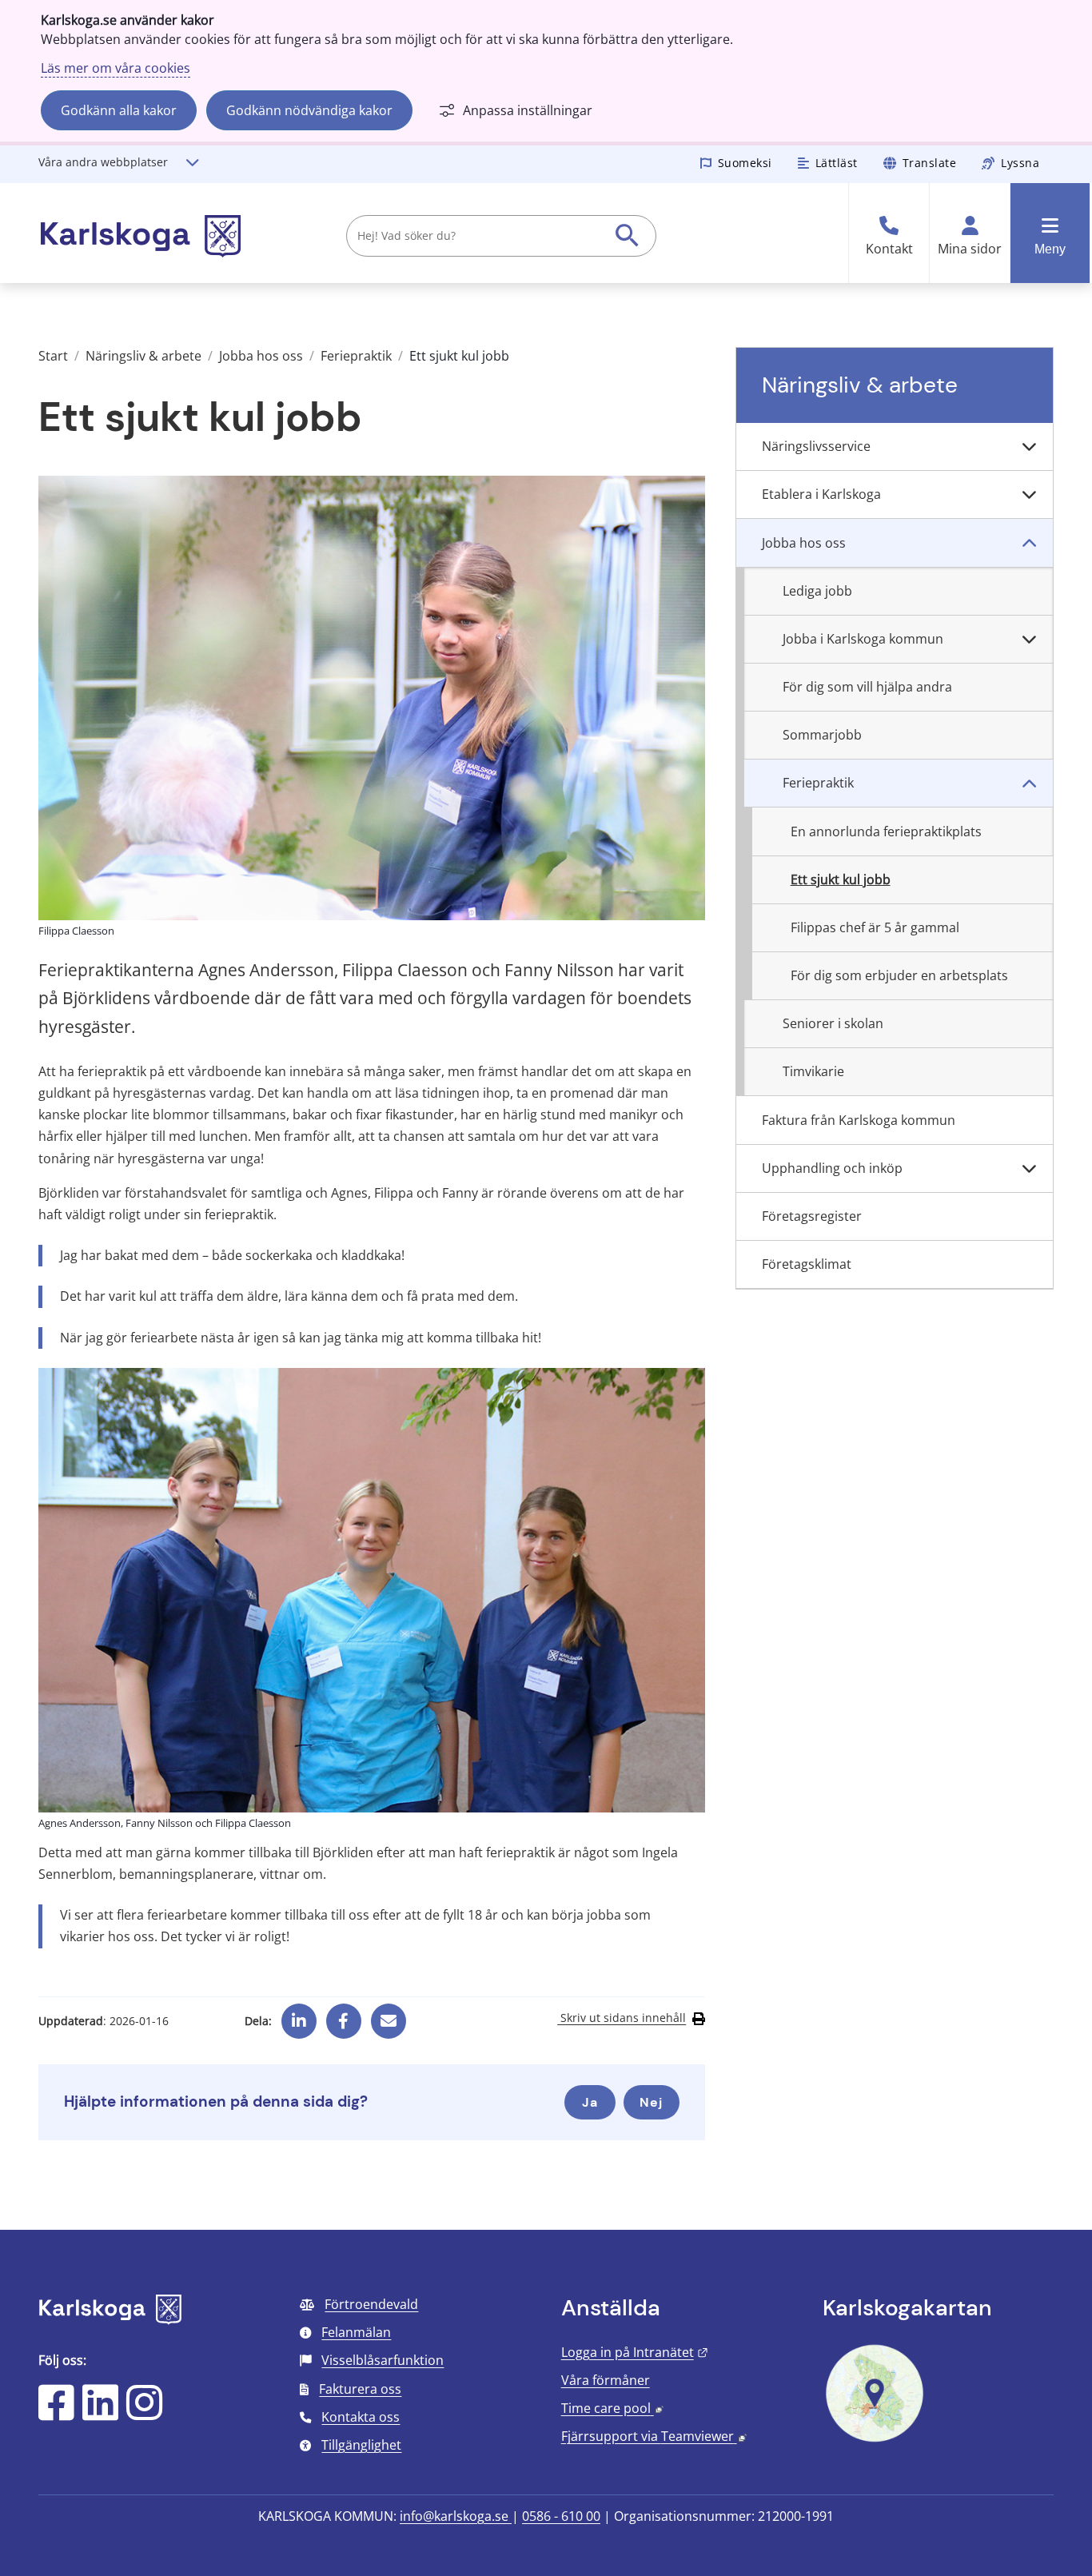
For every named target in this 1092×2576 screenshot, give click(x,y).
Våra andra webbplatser (103, 162)
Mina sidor (970, 249)
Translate (930, 163)
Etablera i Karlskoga (821, 494)
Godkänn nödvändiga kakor (309, 110)
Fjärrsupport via (654, 2436)
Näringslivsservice (816, 446)
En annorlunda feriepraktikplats (886, 831)
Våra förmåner (606, 2380)
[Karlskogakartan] (875, 2440)
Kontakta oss (361, 2417)
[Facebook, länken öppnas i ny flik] (343, 2016)
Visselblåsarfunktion (383, 2360)
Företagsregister (812, 1216)
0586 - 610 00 (561, 2516)
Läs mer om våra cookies (116, 68)
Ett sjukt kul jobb (841, 879)
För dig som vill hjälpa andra (867, 687)
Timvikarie (813, 1071)
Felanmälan (356, 2332)
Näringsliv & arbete (143, 356)
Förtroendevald (371, 2304)
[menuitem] (895, 447)
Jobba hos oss (261, 356)
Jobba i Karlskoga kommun (863, 639)
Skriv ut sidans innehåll (622, 2018)
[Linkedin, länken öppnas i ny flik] (299, 2016)
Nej (651, 2102)
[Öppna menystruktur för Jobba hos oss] (1029, 543)
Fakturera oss (360, 2389)
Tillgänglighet (361, 2445)
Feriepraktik (356, 356)
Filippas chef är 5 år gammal (875, 927)
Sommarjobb (822, 735)
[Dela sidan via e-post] (389, 2016)
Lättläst (837, 163)
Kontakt (889, 249)
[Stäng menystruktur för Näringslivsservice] (1029, 447)
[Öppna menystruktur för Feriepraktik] (1029, 784)
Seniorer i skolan (833, 1023)
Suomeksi (745, 163)
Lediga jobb (817, 591)
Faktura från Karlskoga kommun (859, 1120)
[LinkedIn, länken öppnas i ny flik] (100, 2413)
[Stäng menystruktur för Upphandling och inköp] (1029, 1169)
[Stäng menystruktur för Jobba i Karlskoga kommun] (1029, 640)
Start (53, 356)
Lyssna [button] (1020, 163)
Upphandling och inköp (832, 1168)
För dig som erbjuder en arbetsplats (899, 975)
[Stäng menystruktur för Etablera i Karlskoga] (1029, 495)
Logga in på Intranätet (635, 2352)
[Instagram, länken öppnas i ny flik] (144, 2413)
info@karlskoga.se (456, 2516)
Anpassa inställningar (528, 110)
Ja (590, 2102)
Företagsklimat (807, 1264)
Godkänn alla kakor (119, 110)
